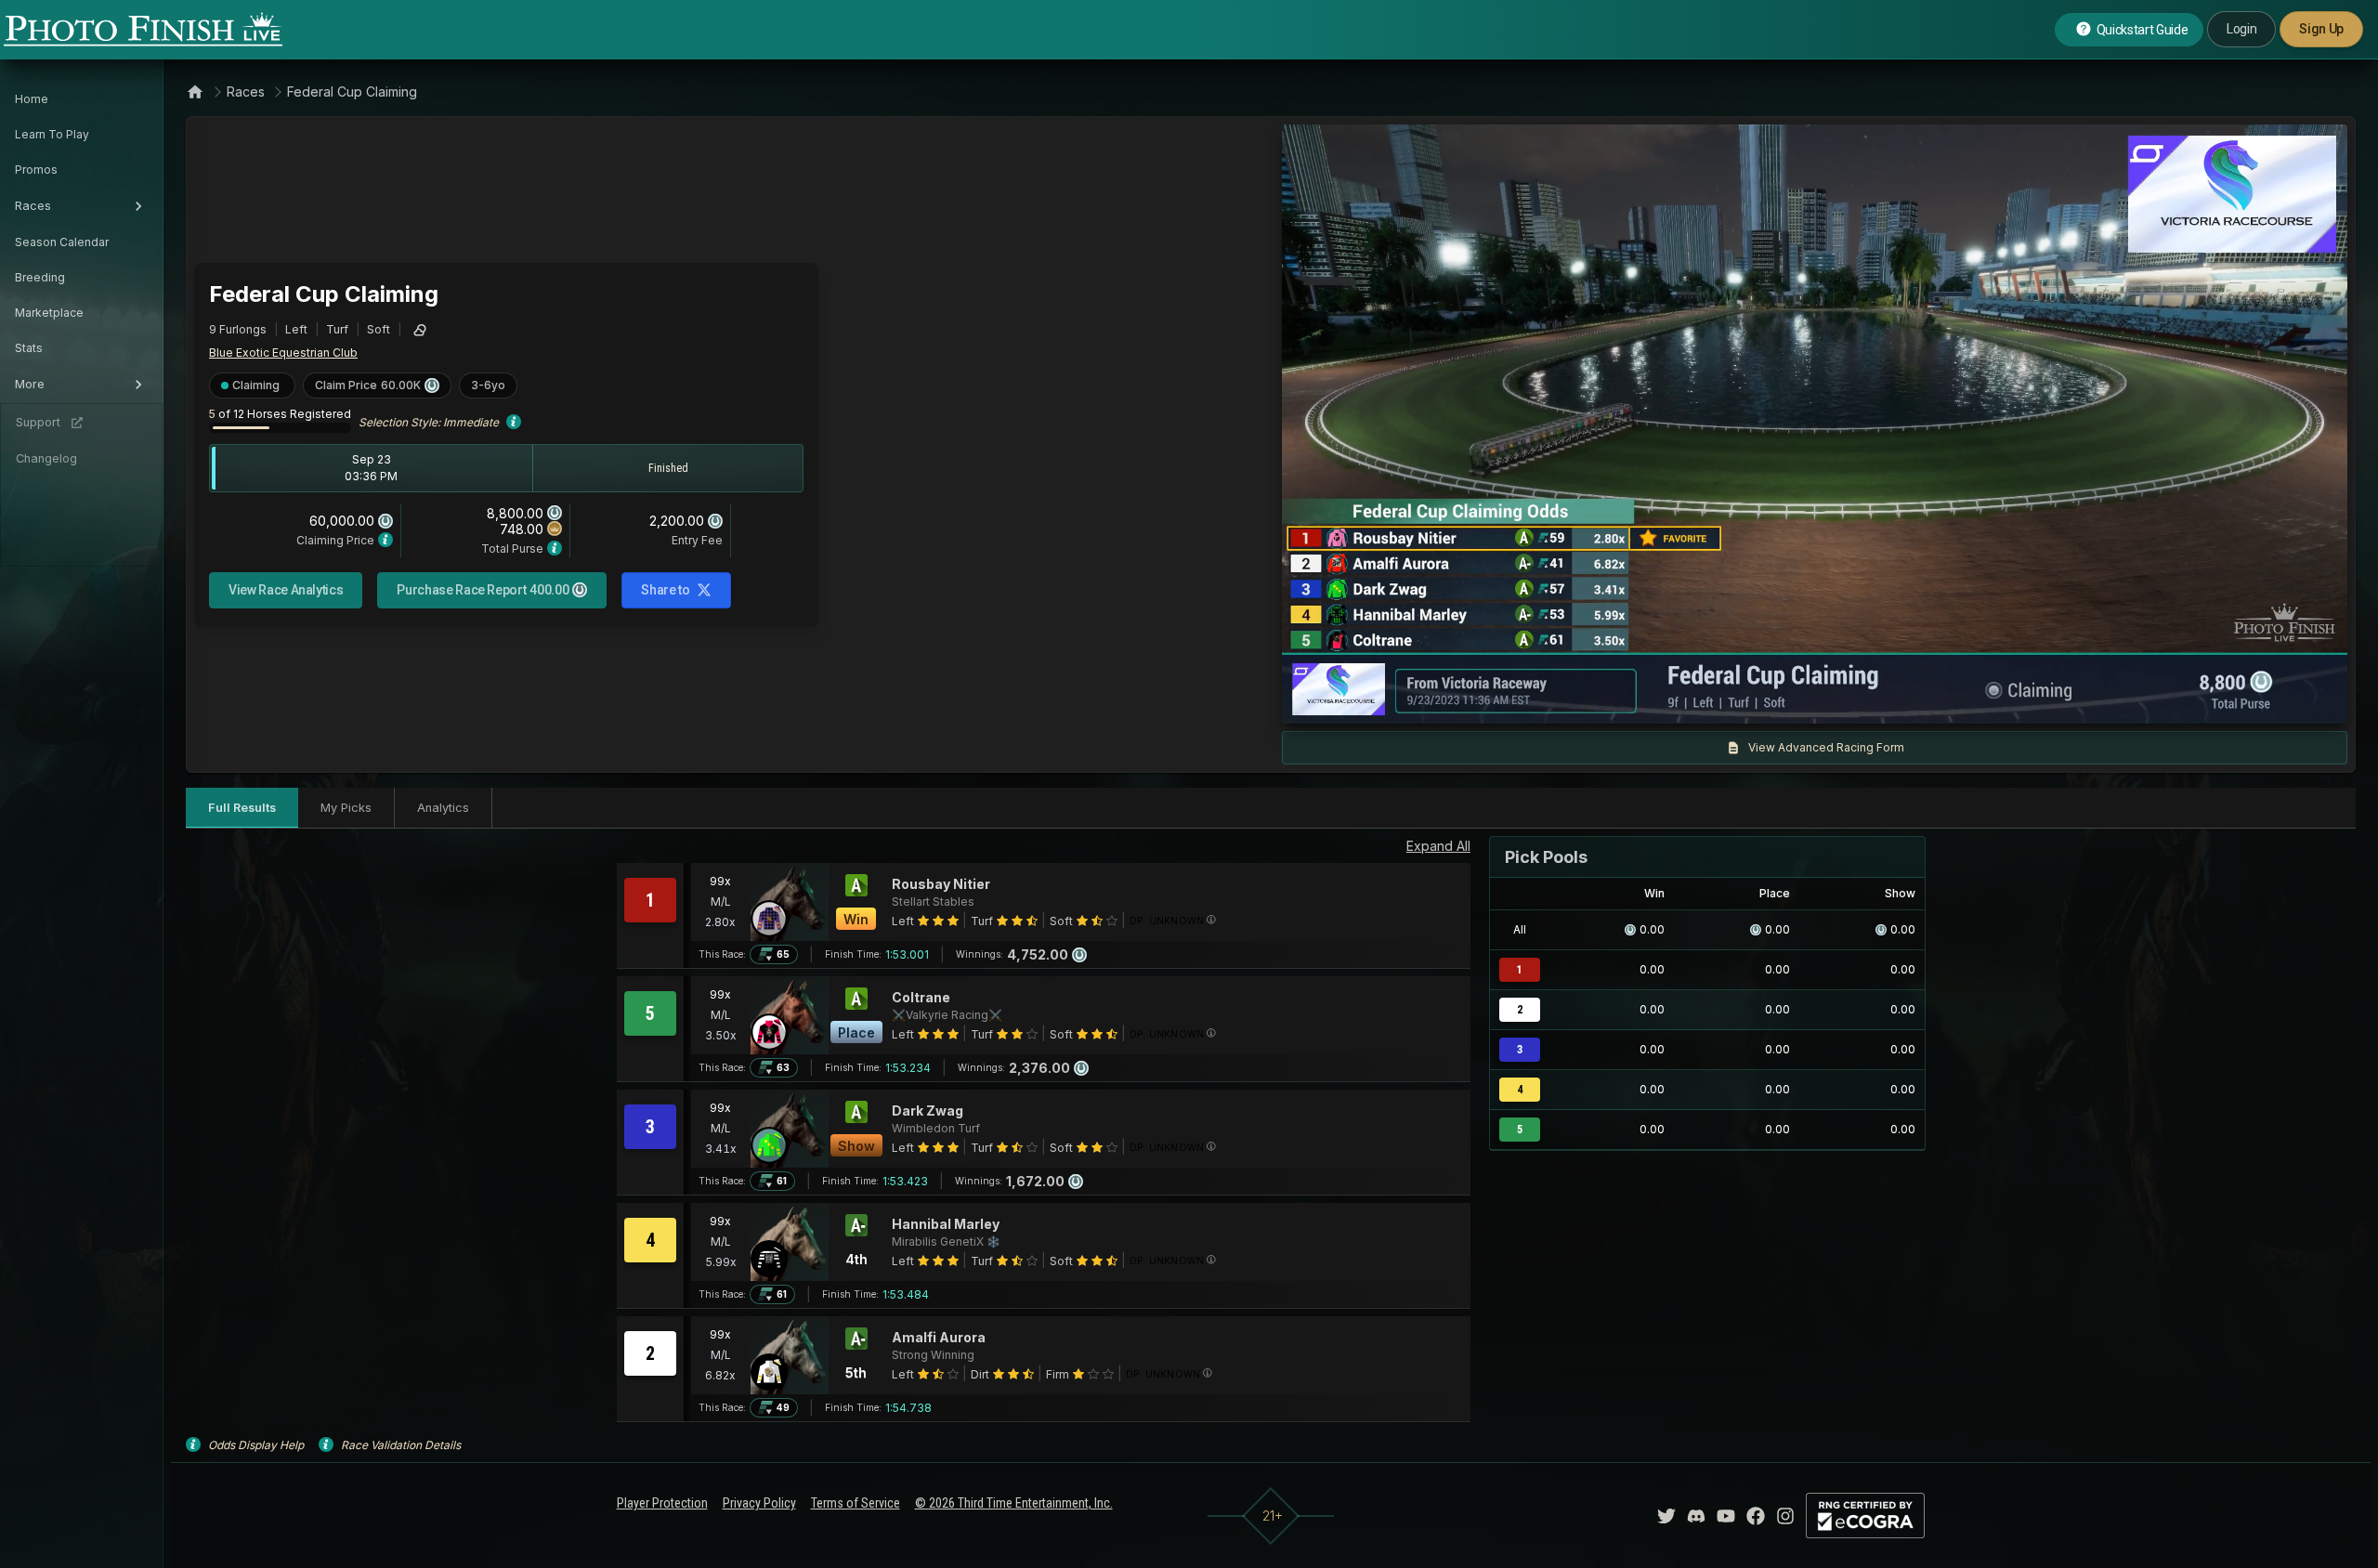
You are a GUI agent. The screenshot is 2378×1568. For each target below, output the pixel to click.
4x (1546, 700)
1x (1485, 700)
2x (1515, 700)
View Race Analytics (286, 590)
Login (2241, 29)
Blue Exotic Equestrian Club (283, 353)
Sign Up (2321, 29)
